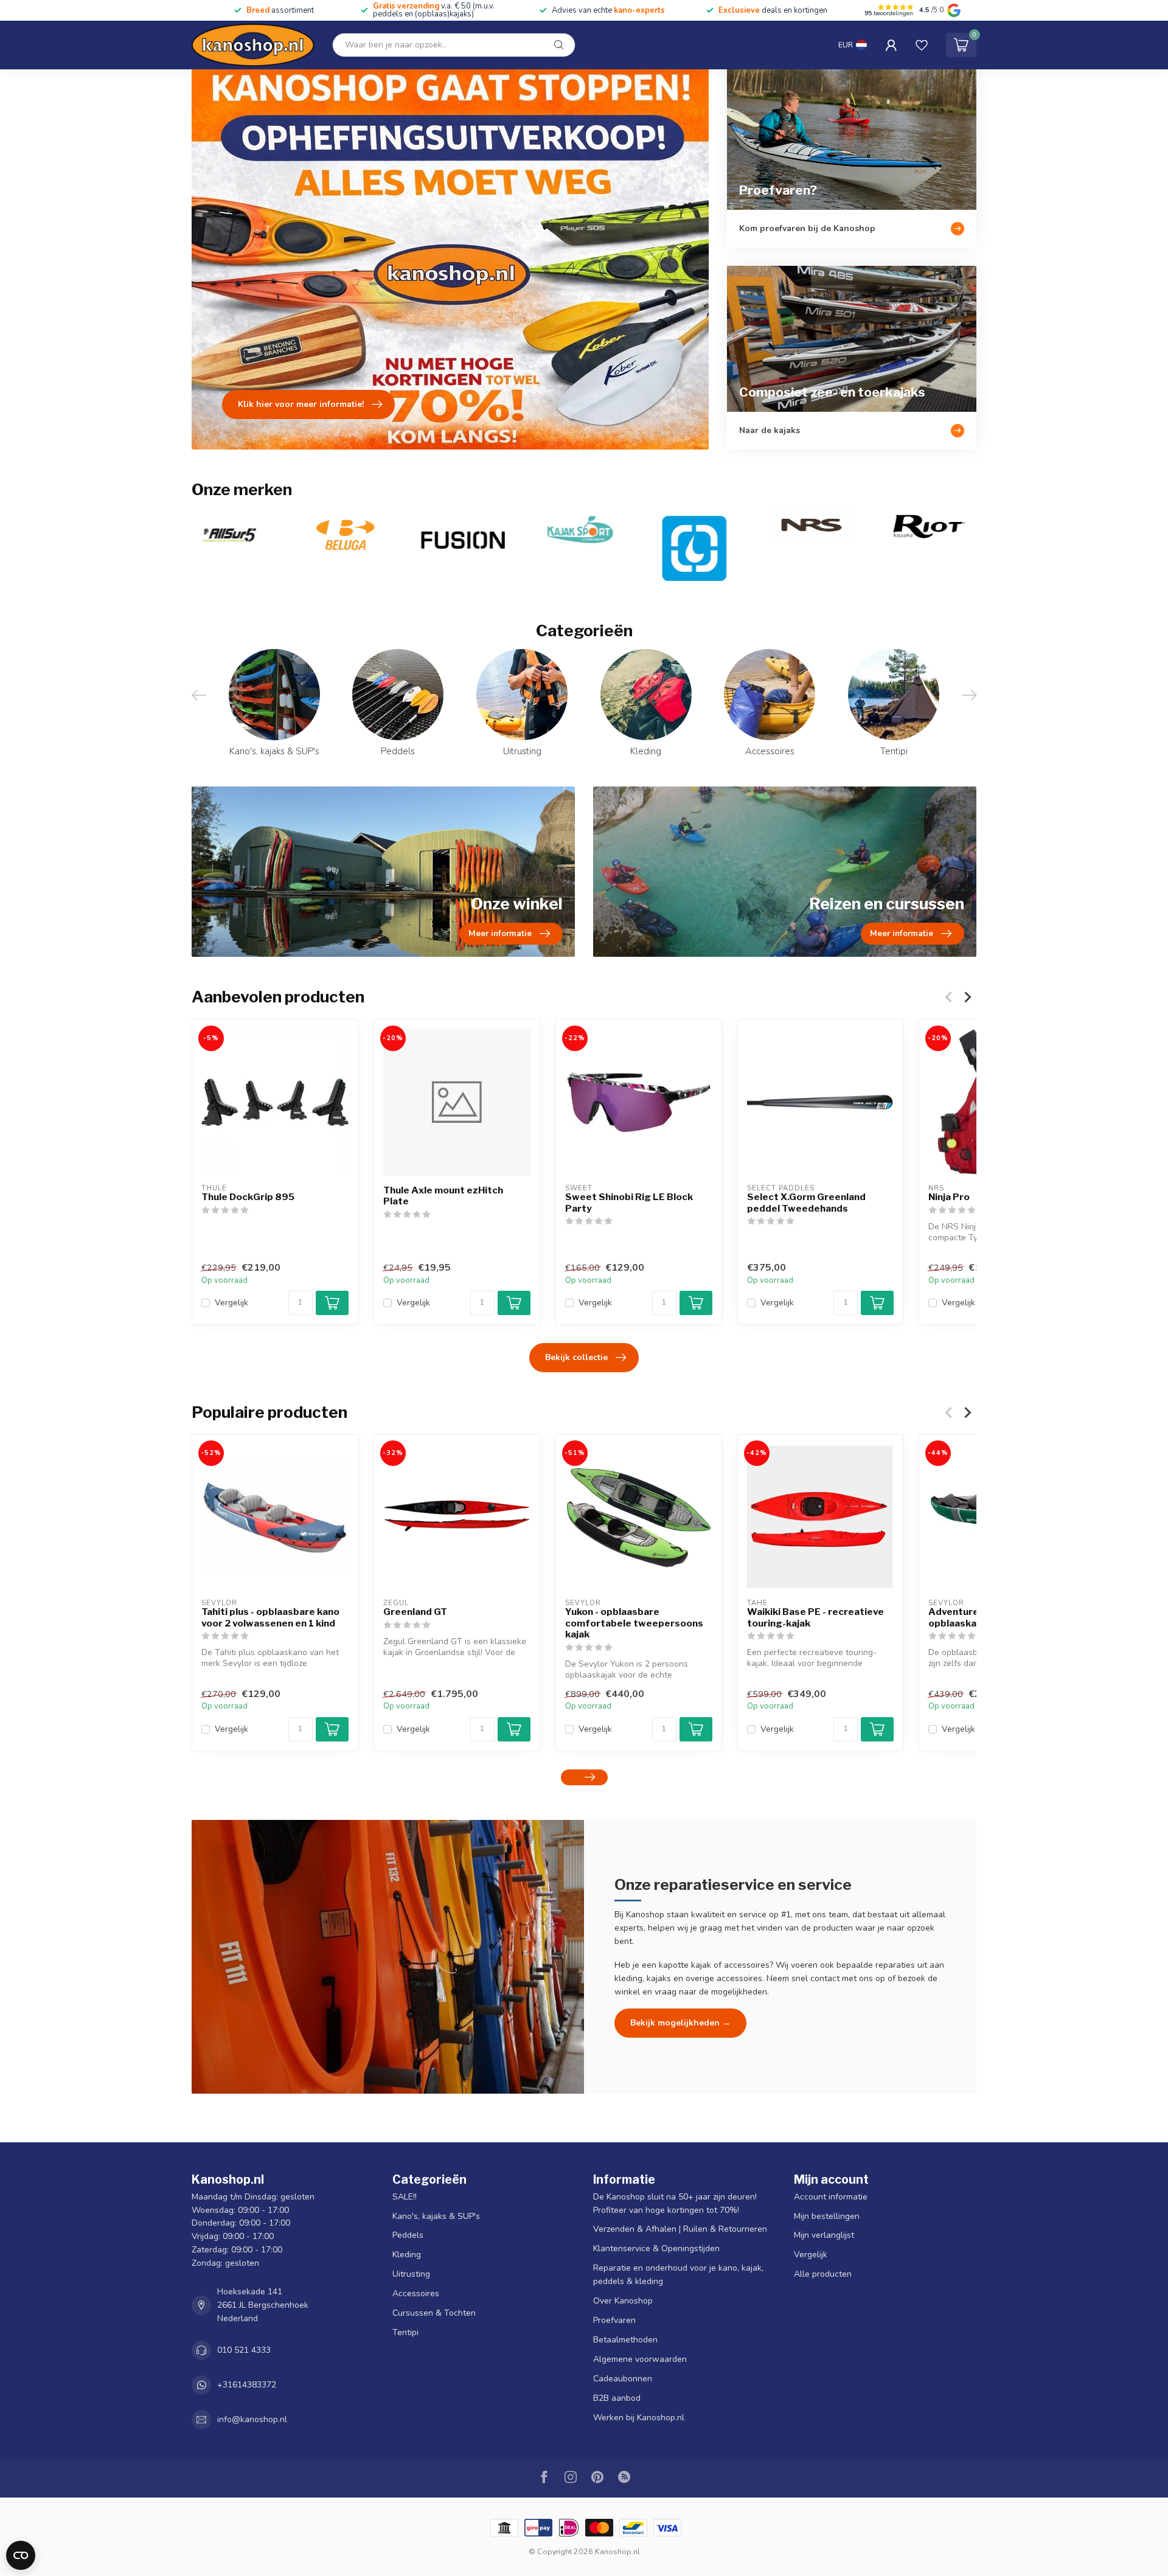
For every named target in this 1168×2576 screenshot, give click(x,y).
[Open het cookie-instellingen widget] (21, 2555)
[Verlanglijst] (922, 45)
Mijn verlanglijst (824, 2235)
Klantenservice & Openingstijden (656, 2248)
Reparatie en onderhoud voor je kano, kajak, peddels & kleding (678, 2275)
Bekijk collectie (576, 1357)
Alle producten (823, 2274)
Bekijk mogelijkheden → (680, 2023)
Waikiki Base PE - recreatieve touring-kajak (815, 1617)
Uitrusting (411, 2274)
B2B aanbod (617, 2398)
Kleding (407, 2255)
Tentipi (405, 2332)
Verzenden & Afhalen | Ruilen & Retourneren (680, 2229)
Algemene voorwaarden (640, 2359)
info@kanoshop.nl (252, 2419)
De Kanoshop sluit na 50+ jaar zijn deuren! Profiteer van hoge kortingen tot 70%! (675, 2203)
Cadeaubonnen (623, 2379)
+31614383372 (247, 2385)
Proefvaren (614, 2320)
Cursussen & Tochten (434, 2313)
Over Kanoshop (623, 2301)
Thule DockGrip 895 (248, 1197)
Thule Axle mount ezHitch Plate (443, 1196)
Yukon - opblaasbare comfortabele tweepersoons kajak (634, 1623)
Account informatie (831, 2197)
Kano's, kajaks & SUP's (436, 2216)
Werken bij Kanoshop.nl (639, 2418)
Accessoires (416, 2293)
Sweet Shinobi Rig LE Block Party (629, 1203)
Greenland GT (415, 1612)
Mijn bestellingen (827, 2216)
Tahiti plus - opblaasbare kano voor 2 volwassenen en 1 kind (270, 1617)
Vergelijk (231, 1303)
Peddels (408, 2235)
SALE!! (405, 2197)
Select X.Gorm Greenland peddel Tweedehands (806, 1203)
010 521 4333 (244, 2350)
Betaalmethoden (625, 2340)
